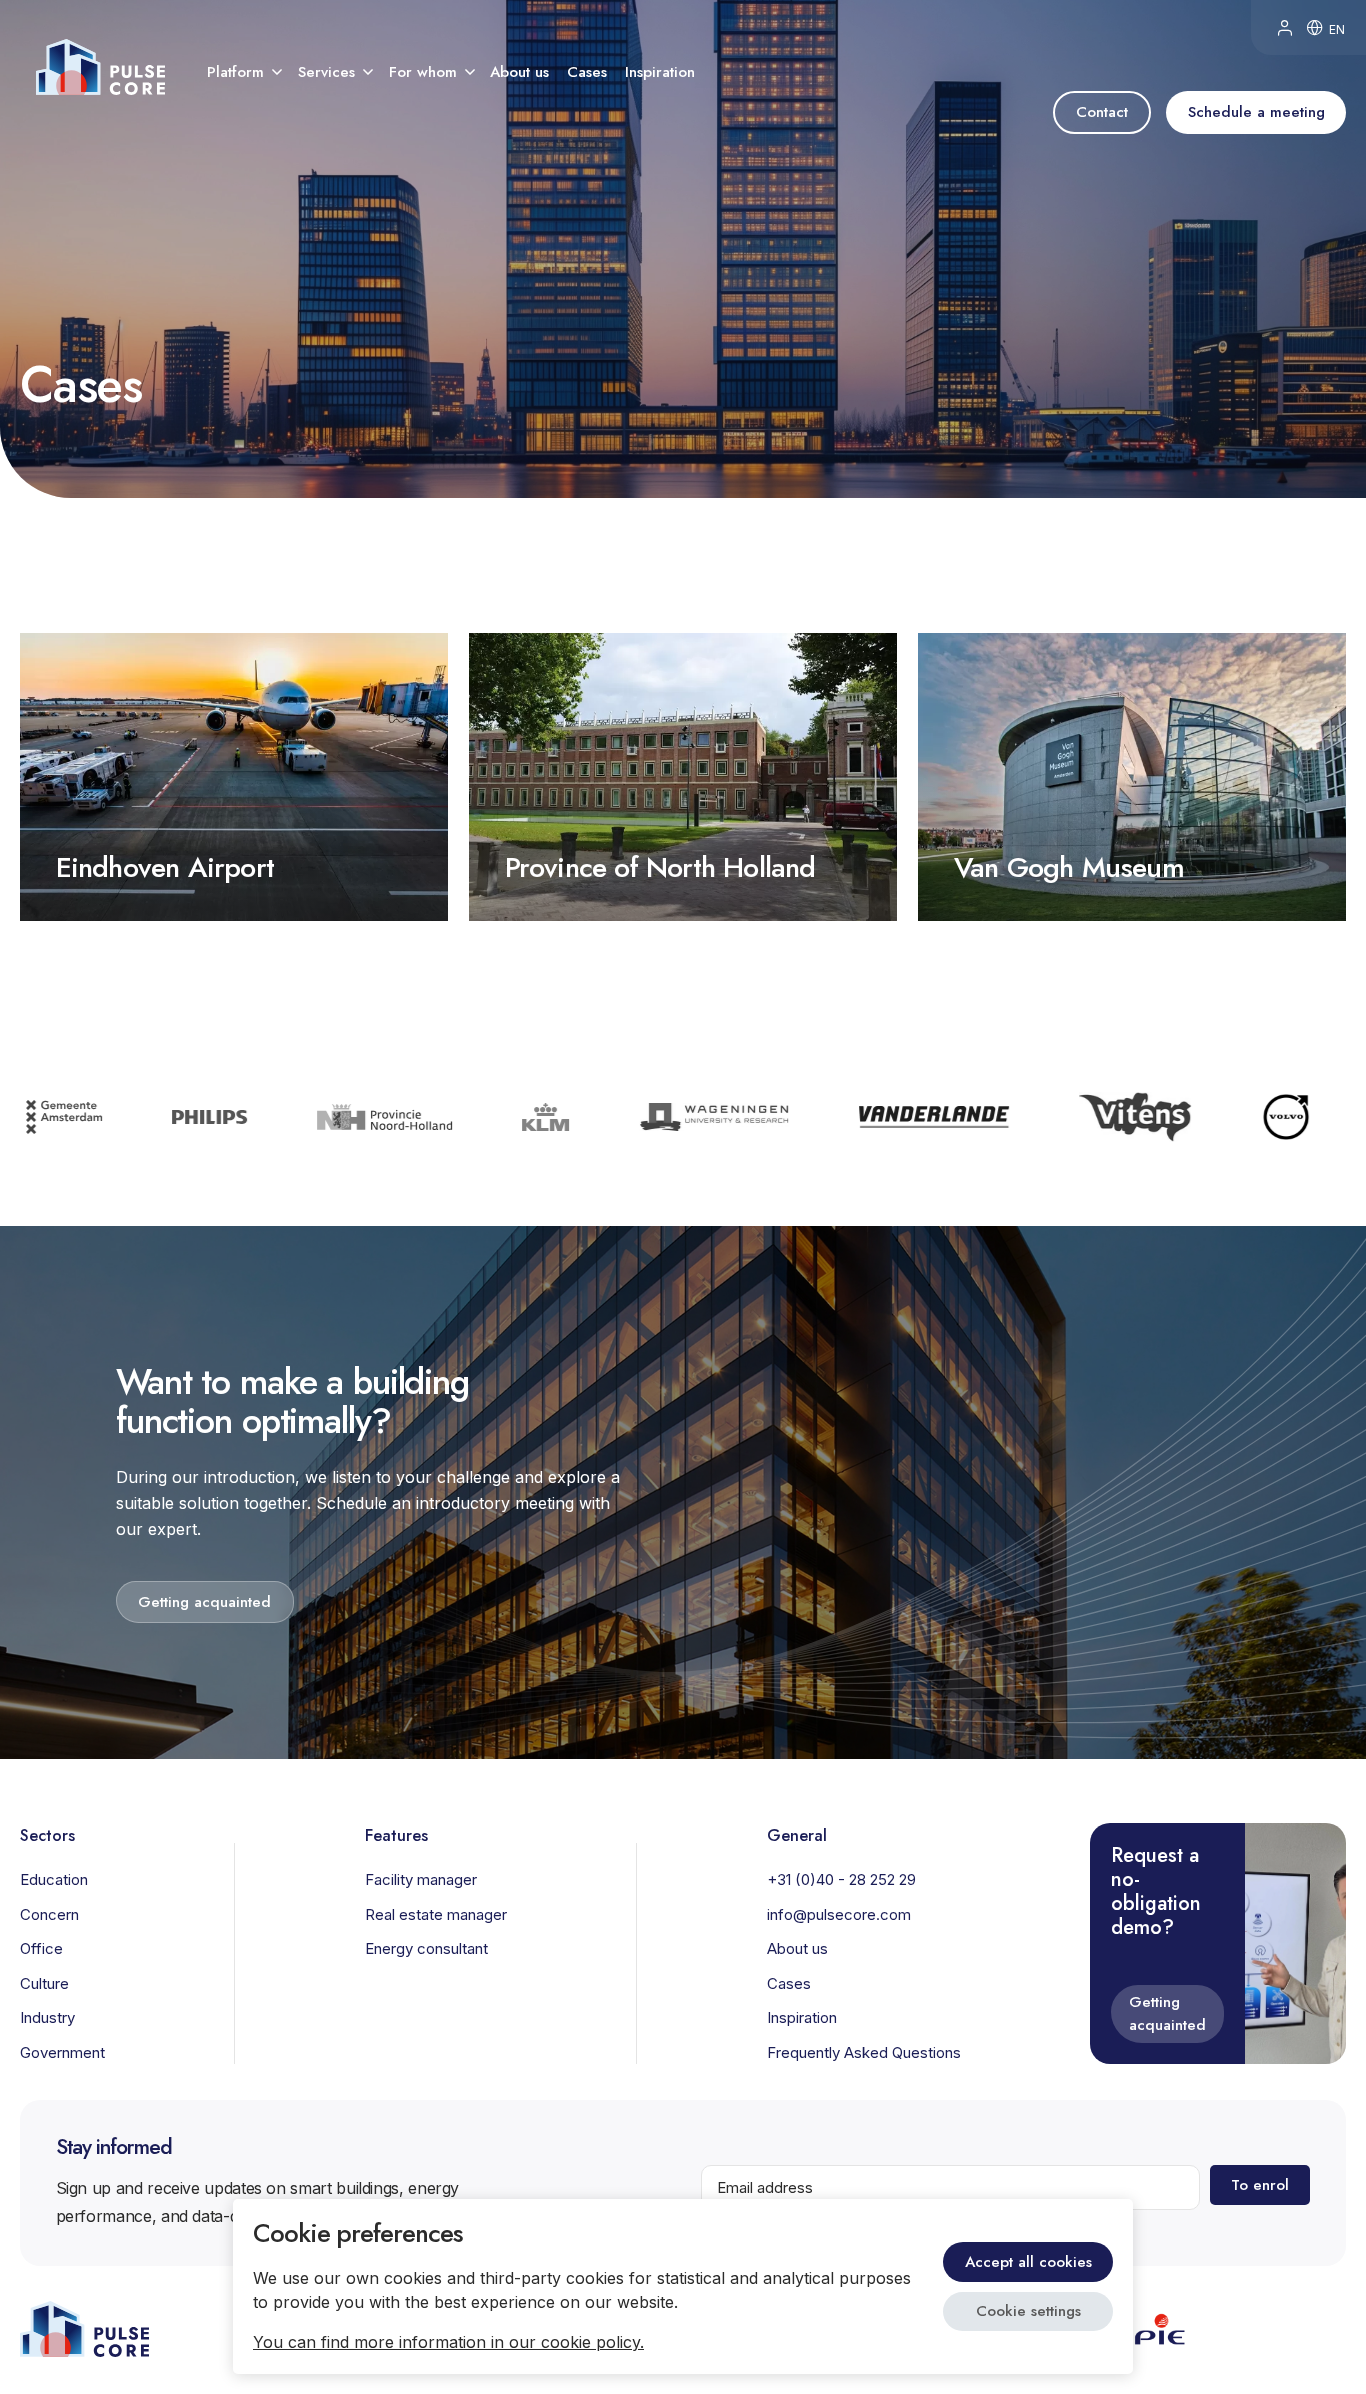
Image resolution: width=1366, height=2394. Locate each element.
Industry (47, 2017)
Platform (235, 72)
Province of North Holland (660, 867)
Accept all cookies (1028, 2262)
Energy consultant (426, 1948)
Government (62, 2052)
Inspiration (660, 72)
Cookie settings (1028, 2311)
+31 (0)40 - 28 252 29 (841, 1879)
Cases (587, 72)
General (797, 1835)
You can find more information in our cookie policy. (448, 2342)
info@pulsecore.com (839, 1914)
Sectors (47, 1835)
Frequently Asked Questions (864, 2052)
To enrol (1260, 2185)
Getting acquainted (1167, 2013)
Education (54, 1879)
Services (326, 72)
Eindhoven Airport (165, 867)
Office (41, 1948)
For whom (423, 72)
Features (396, 1835)
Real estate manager (436, 1914)
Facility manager (421, 1879)
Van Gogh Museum (1069, 867)
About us (519, 72)
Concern (49, 1914)
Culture (44, 1983)
